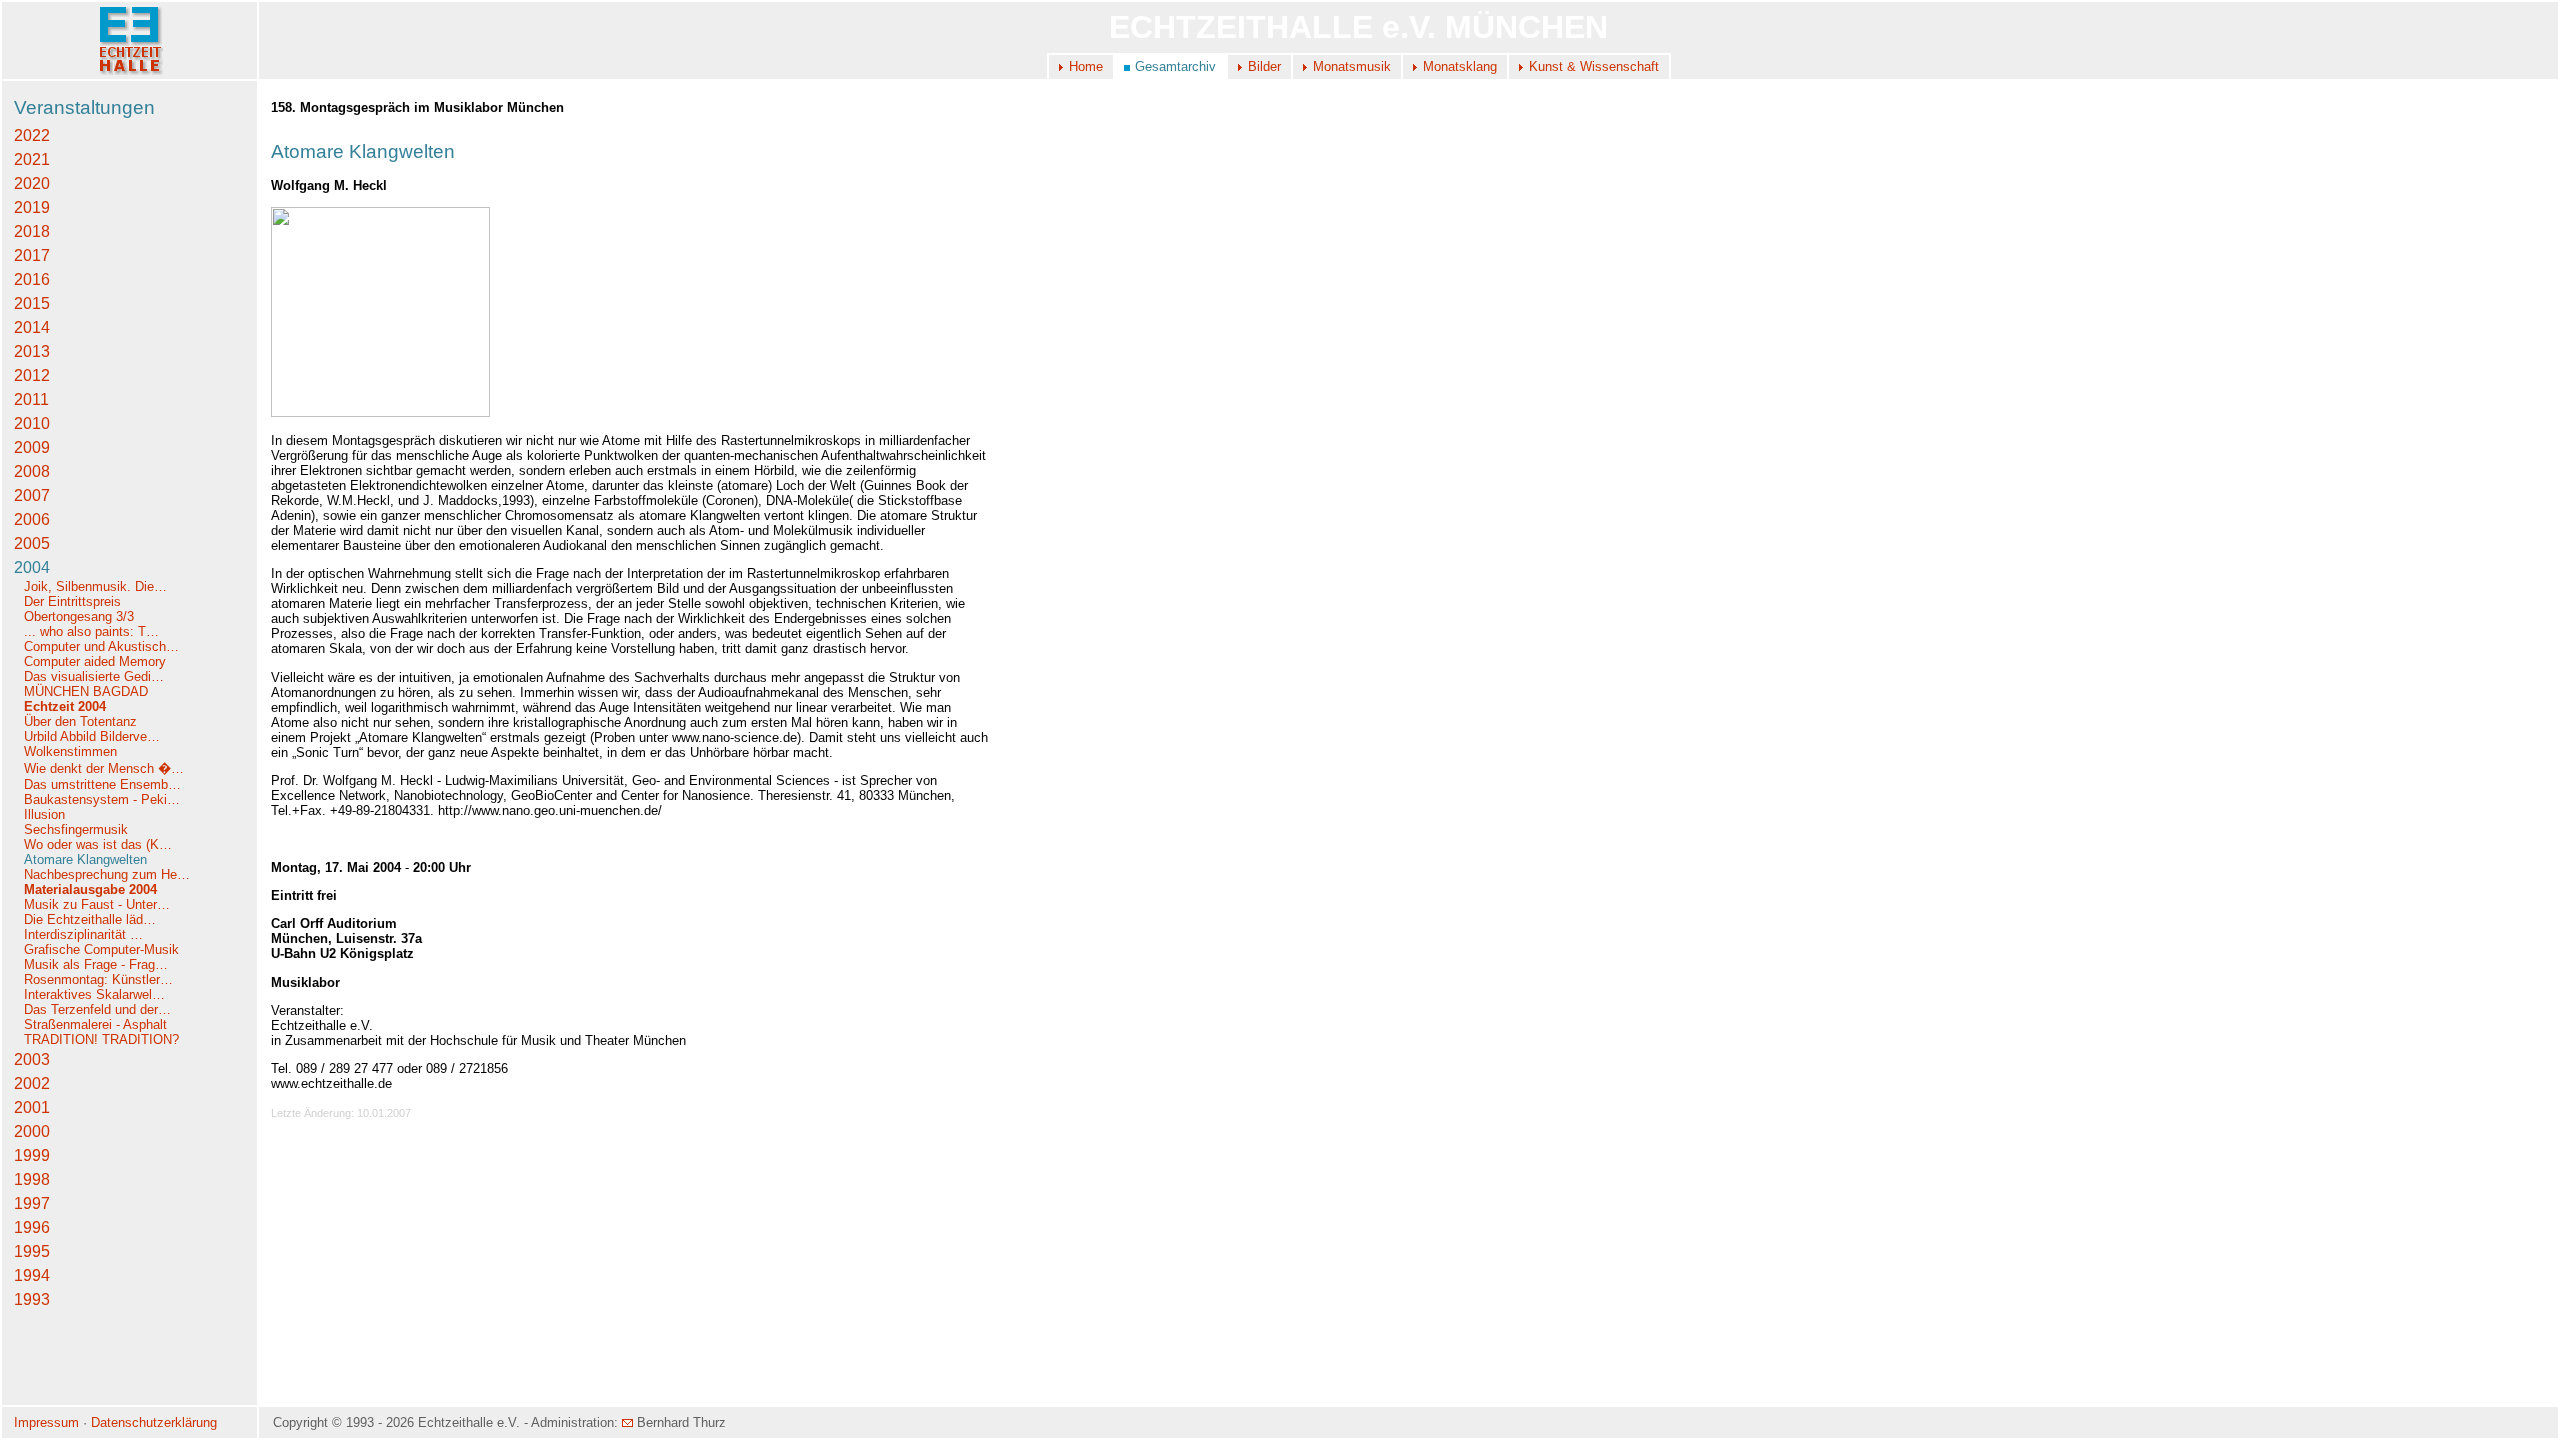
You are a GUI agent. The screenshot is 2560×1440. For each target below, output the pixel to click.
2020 (32, 183)
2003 (32, 1059)
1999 (32, 1155)
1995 (32, 1251)
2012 (32, 375)
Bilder (1264, 66)
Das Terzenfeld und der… (97, 1009)
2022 (32, 135)
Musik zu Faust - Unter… (97, 904)
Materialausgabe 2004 (90, 889)
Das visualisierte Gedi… (94, 676)
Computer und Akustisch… (101, 646)
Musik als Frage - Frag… (96, 964)
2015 (32, 303)
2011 (31, 399)
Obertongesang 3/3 (79, 616)
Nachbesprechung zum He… (107, 874)
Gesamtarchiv (1175, 66)
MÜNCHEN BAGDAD (86, 691)
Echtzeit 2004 (65, 706)
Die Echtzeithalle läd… (90, 919)
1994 (32, 1275)
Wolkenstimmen (72, 751)
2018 (32, 231)
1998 (32, 1179)
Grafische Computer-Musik (101, 949)
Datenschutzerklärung (154, 1422)
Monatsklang (1460, 66)
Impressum (46, 1422)
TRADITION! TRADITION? (101, 1039)
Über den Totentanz (80, 721)
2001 (32, 1107)
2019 (32, 207)
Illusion (44, 814)
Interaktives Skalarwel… (94, 994)
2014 (32, 327)
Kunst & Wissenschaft (1594, 66)
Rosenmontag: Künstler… (98, 979)
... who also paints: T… (91, 631)
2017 (32, 255)
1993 (32, 1299)
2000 (32, 1131)
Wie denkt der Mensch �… (104, 768)
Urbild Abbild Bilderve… (92, 736)
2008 (32, 471)
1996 (32, 1227)
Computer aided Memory (95, 661)
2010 (32, 423)
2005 (32, 543)
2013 (32, 351)
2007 (32, 495)
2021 (32, 159)
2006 (32, 519)
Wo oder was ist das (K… (98, 844)
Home (1086, 66)
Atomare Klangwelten (85, 859)
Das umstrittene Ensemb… (102, 784)
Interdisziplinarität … (83, 934)
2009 (32, 447)
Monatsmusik (1352, 66)
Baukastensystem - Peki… (102, 799)
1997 (32, 1203)
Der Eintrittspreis (74, 601)
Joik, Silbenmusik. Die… (95, 586)
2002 (32, 1083)
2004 (32, 567)
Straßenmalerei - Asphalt (95, 1024)
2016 (32, 279)
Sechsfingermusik (76, 829)
